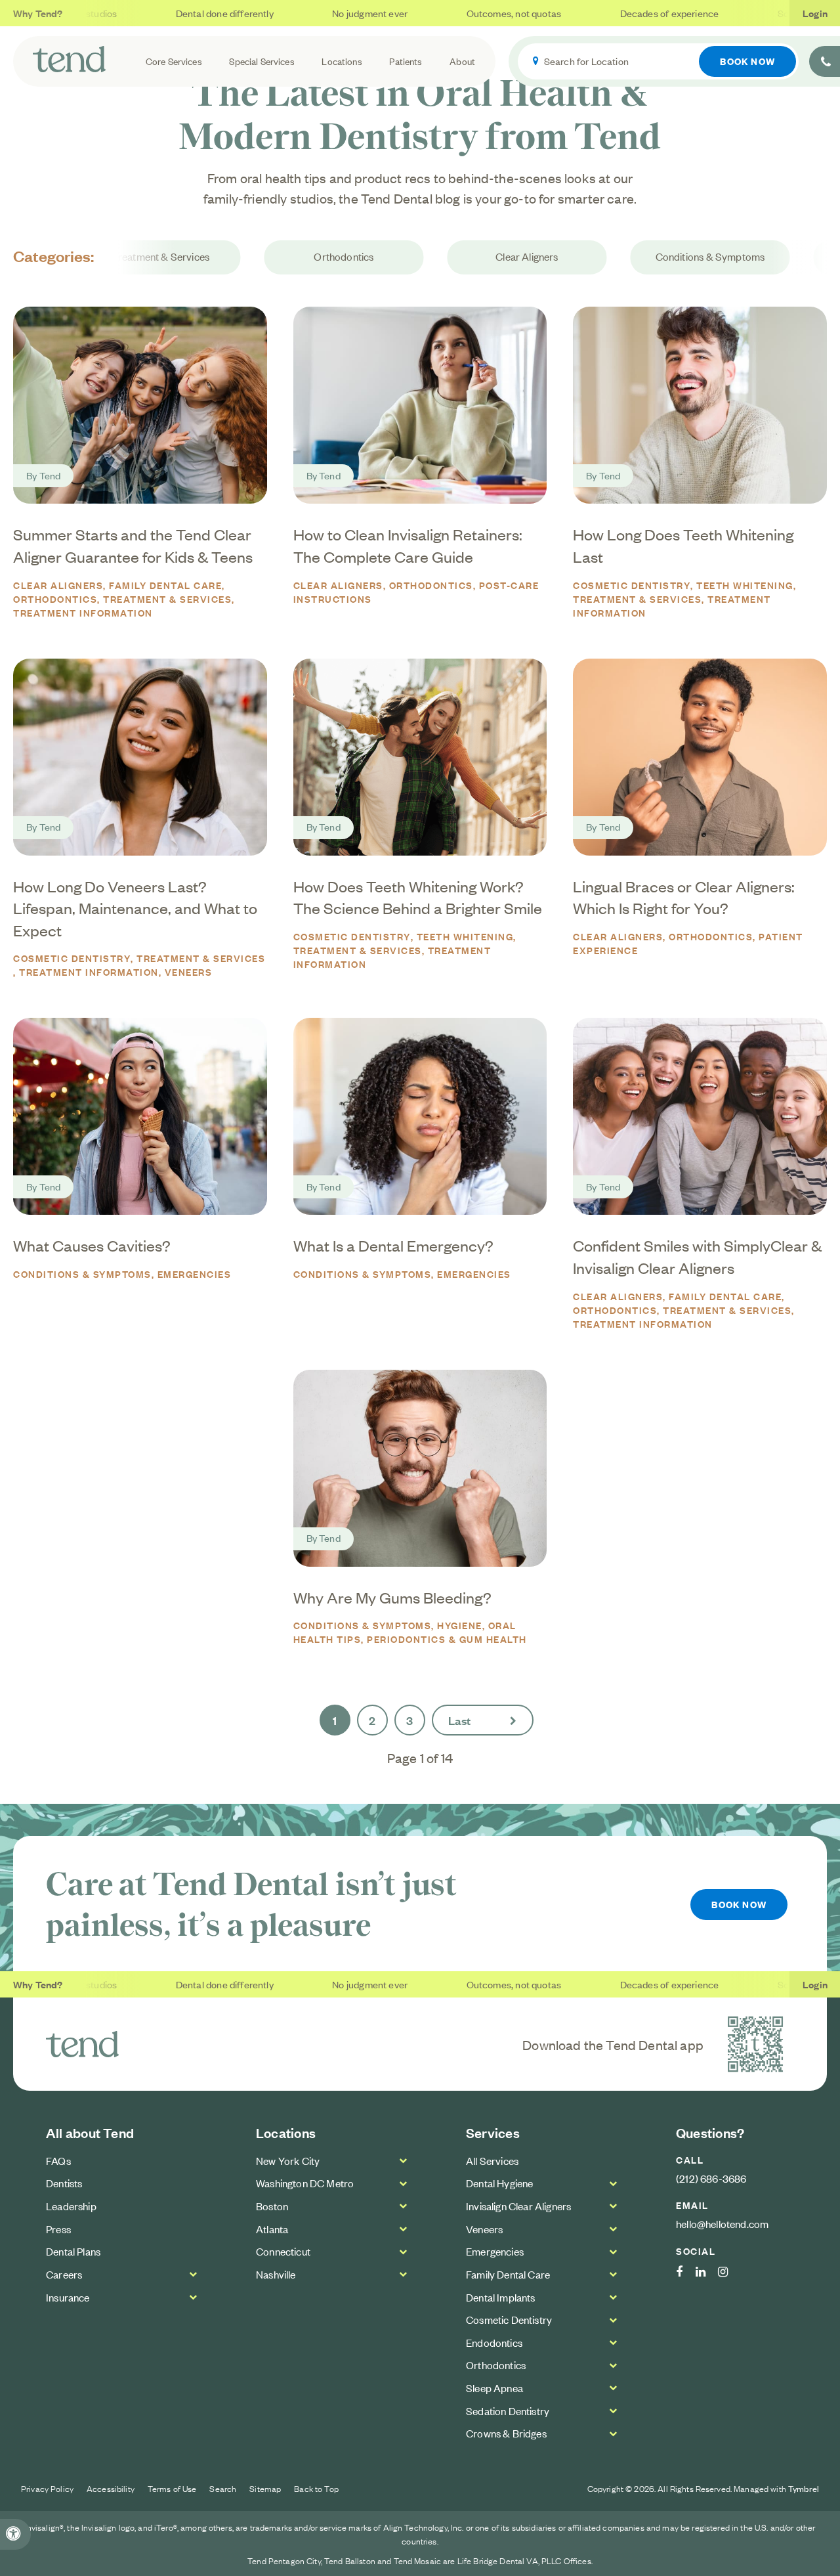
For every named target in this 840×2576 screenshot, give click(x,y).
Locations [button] (342, 61)
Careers (64, 2274)
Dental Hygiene (499, 2183)
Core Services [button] (174, 61)
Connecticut (283, 2251)
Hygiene (460, 1625)
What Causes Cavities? (92, 1245)
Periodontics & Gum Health (447, 1639)
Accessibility (111, 2488)
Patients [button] (406, 61)
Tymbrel (804, 2488)
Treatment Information (83, 612)
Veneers (189, 971)
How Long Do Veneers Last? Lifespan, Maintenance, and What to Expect (135, 908)
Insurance (68, 2297)
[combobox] (658, 61)
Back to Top (316, 2488)
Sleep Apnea (494, 2388)
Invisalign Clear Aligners (518, 2206)
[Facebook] (686, 2272)
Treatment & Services (157, 257)
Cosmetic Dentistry (632, 585)
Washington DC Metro (305, 2183)
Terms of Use (172, 2488)
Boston (272, 2206)
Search (223, 2488)
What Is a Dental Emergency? (393, 1245)
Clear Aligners (523, 257)
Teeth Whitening (745, 585)
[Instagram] (729, 2272)
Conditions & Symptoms (707, 257)
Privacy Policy (47, 2488)
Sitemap (265, 2488)
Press (58, 2229)
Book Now (747, 61)
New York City (288, 2160)
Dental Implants (501, 2297)
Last (460, 1720)
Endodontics (494, 2342)
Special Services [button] (262, 61)
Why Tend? (38, 13)
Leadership (71, 2206)
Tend (50, 475)
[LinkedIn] (707, 2272)
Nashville (276, 2274)
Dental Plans (73, 2251)
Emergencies (195, 1274)
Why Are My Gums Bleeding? (392, 1597)
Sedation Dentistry (508, 2411)
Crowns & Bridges (506, 2433)
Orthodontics (341, 257)
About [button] (462, 61)
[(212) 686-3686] (825, 61)
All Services (492, 2160)
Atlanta (272, 2229)
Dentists (64, 2183)
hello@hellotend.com (722, 2223)
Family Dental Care (165, 585)
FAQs (58, 2160)
